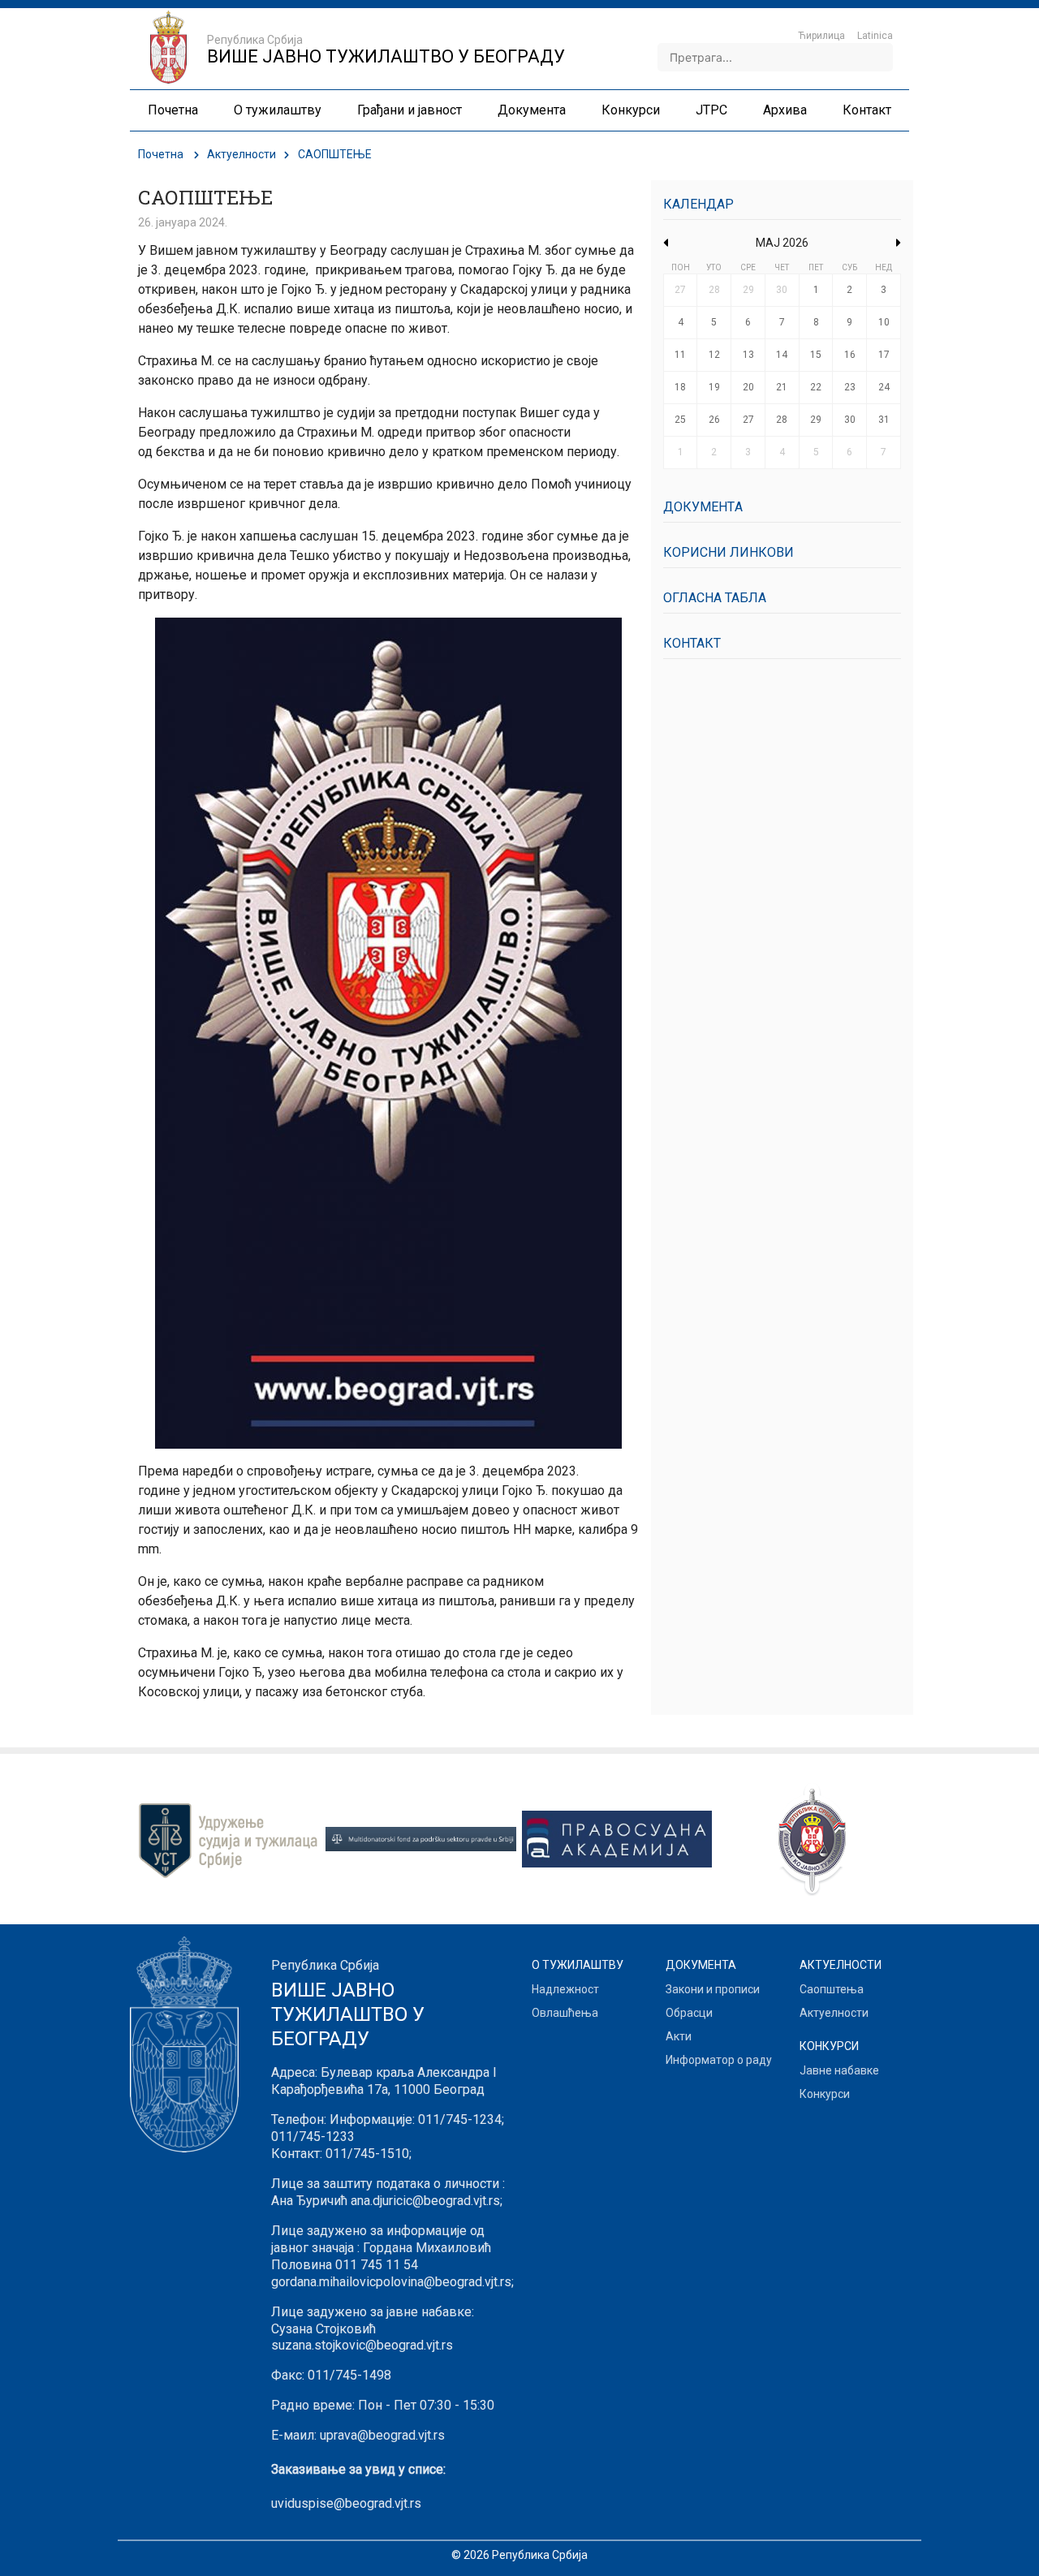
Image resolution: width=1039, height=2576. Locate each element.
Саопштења (832, 1989)
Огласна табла (715, 598)
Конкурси (825, 2094)
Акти (679, 2036)
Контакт (692, 643)
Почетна (161, 154)
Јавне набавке (839, 2070)
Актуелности (241, 154)
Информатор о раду (719, 2060)
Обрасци (689, 2013)
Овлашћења (565, 2013)
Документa (703, 507)
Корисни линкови (729, 552)
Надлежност (565, 1989)
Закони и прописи (713, 1989)
